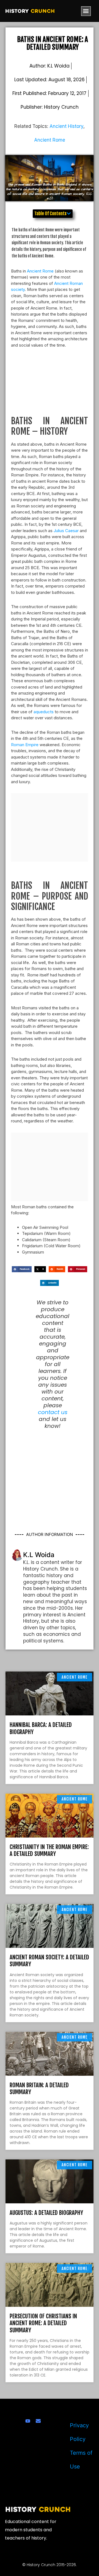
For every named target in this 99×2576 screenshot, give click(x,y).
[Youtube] (28, 2421)
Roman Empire (25, 745)
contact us (53, 1412)
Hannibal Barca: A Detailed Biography (41, 1728)
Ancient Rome (50, 140)
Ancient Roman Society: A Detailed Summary (49, 1961)
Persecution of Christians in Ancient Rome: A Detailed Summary (43, 2323)
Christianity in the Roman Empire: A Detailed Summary (49, 1850)
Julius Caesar (66, 531)
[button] (86, 11)
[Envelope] (38, 2421)
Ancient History (66, 126)
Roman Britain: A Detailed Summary (39, 2088)
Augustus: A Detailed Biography (46, 2213)
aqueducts (44, 712)
